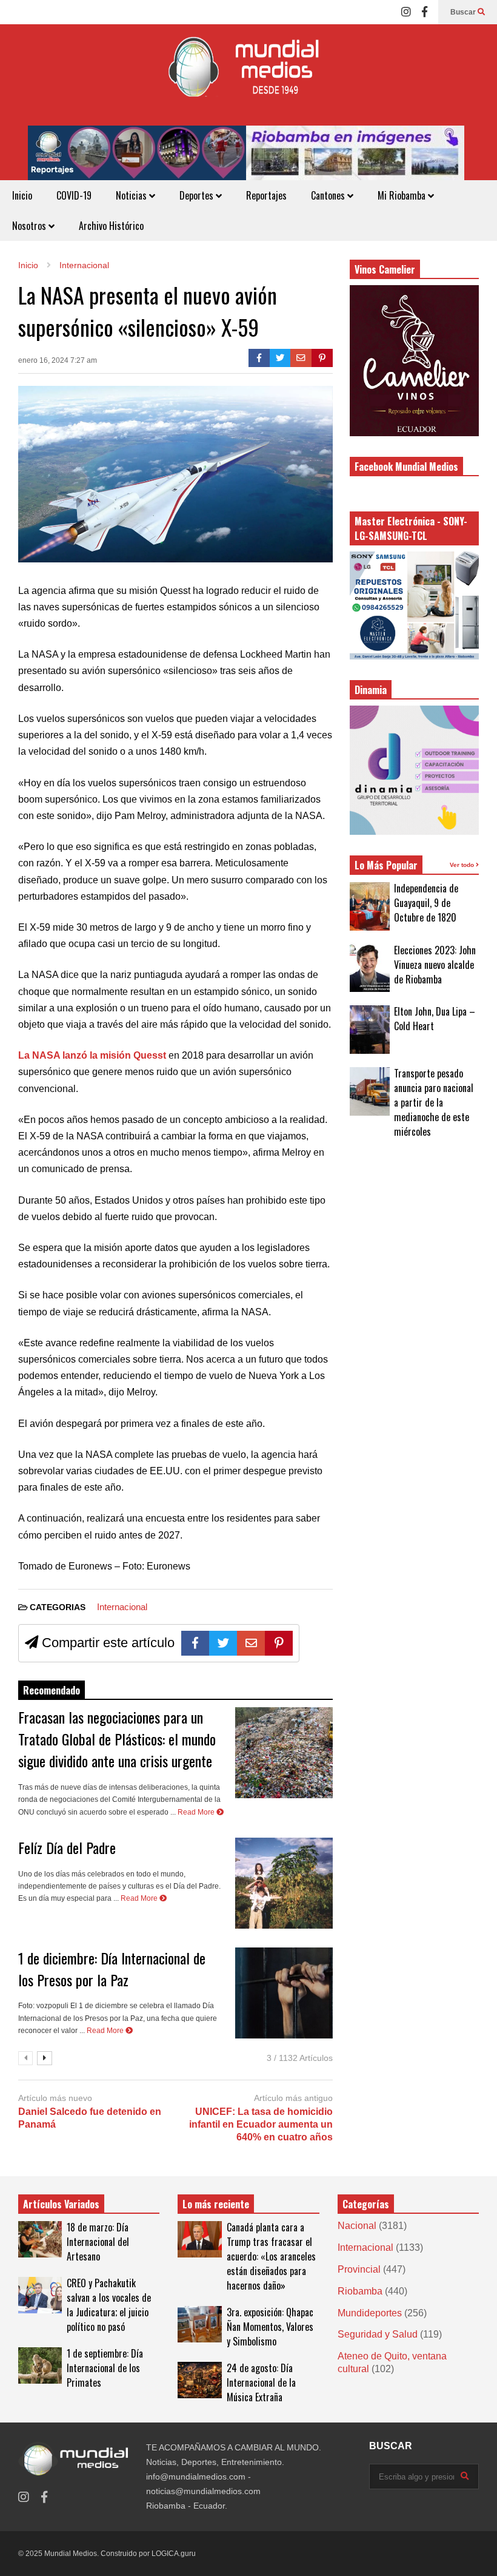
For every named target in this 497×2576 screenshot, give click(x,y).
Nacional (357, 2226)
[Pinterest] (322, 358)
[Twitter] (280, 358)
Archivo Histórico (111, 226)
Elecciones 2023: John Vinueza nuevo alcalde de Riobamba (435, 965)
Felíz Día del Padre (67, 1847)
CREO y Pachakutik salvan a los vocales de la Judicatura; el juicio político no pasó (109, 2305)
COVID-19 (74, 195)
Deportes (198, 195)
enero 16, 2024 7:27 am (58, 360)
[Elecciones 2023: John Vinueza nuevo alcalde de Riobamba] (370, 968)
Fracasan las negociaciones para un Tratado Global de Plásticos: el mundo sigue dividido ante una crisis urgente (117, 1739)
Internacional (122, 1607)
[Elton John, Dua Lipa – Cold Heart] (370, 1030)
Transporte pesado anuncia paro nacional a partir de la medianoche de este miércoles (434, 1102)
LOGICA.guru (174, 2554)
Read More (197, 1812)
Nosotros (30, 226)
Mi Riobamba (403, 195)
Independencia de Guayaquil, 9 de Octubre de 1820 (426, 903)
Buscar (464, 12)
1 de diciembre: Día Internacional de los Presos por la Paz (112, 1969)
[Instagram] (406, 12)
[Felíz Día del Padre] (284, 1883)
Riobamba (360, 2291)
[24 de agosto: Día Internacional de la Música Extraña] (199, 2380)
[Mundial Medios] (248, 75)
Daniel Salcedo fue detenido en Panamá (90, 2118)
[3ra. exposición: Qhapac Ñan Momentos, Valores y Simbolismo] (199, 2324)
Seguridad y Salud (378, 2334)
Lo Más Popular (386, 865)
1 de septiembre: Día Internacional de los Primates (105, 2368)
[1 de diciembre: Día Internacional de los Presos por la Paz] (284, 1993)
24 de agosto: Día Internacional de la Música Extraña (261, 2382)
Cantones (329, 195)
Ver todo (463, 865)
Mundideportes (370, 2313)
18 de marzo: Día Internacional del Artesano (98, 2242)
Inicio (22, 195)
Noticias (132, 195)
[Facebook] (425, 12)
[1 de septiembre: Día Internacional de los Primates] (40, 2365)
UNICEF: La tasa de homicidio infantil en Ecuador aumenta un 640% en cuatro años (261, 2124)
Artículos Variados (61, 2204)
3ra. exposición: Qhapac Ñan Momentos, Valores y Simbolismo (270, 2327)
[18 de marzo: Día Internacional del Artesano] (40, 2239)
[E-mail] (301, 358)
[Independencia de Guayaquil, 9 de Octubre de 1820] (370, 906)
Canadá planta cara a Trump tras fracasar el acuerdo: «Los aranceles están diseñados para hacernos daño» (271, 2256)
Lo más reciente (216, 2204)
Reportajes (266, 195)
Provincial (359, 2269)
